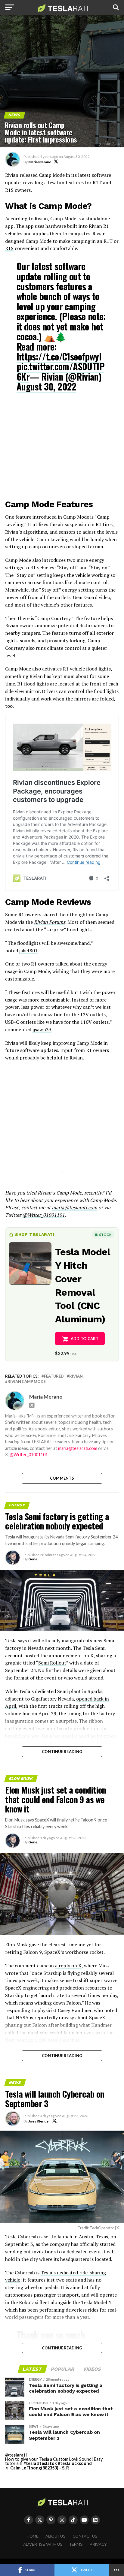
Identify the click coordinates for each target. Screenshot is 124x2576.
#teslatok (47, 2463)
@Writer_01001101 (29, 1455)
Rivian (76, 1376)
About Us (56, 2536)
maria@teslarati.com (78, 1448)
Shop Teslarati (35, 1234)
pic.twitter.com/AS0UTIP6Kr (60, 371)
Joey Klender (39, 2121)
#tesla (30, 2463)
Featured (54, 1376)
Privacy (98, 2544)
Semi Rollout (52, 1663)
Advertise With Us (43, 2544)
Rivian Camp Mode (27, 1382)
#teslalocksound (75, 2463)
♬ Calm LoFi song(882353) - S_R (37, 2468)
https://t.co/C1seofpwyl (59, 356)
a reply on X (68, 1966)
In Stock (103, 1235)
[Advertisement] (62, 448)
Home (33, 2536)
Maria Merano (40, 162)
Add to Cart (85, 1339)
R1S (9, 248)
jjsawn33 (42, 1029)
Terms (76, 2544)
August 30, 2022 (46, 386)
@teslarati (16, 2455)
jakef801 (28, 951)
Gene (33, 1559)
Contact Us (85, 2536)
